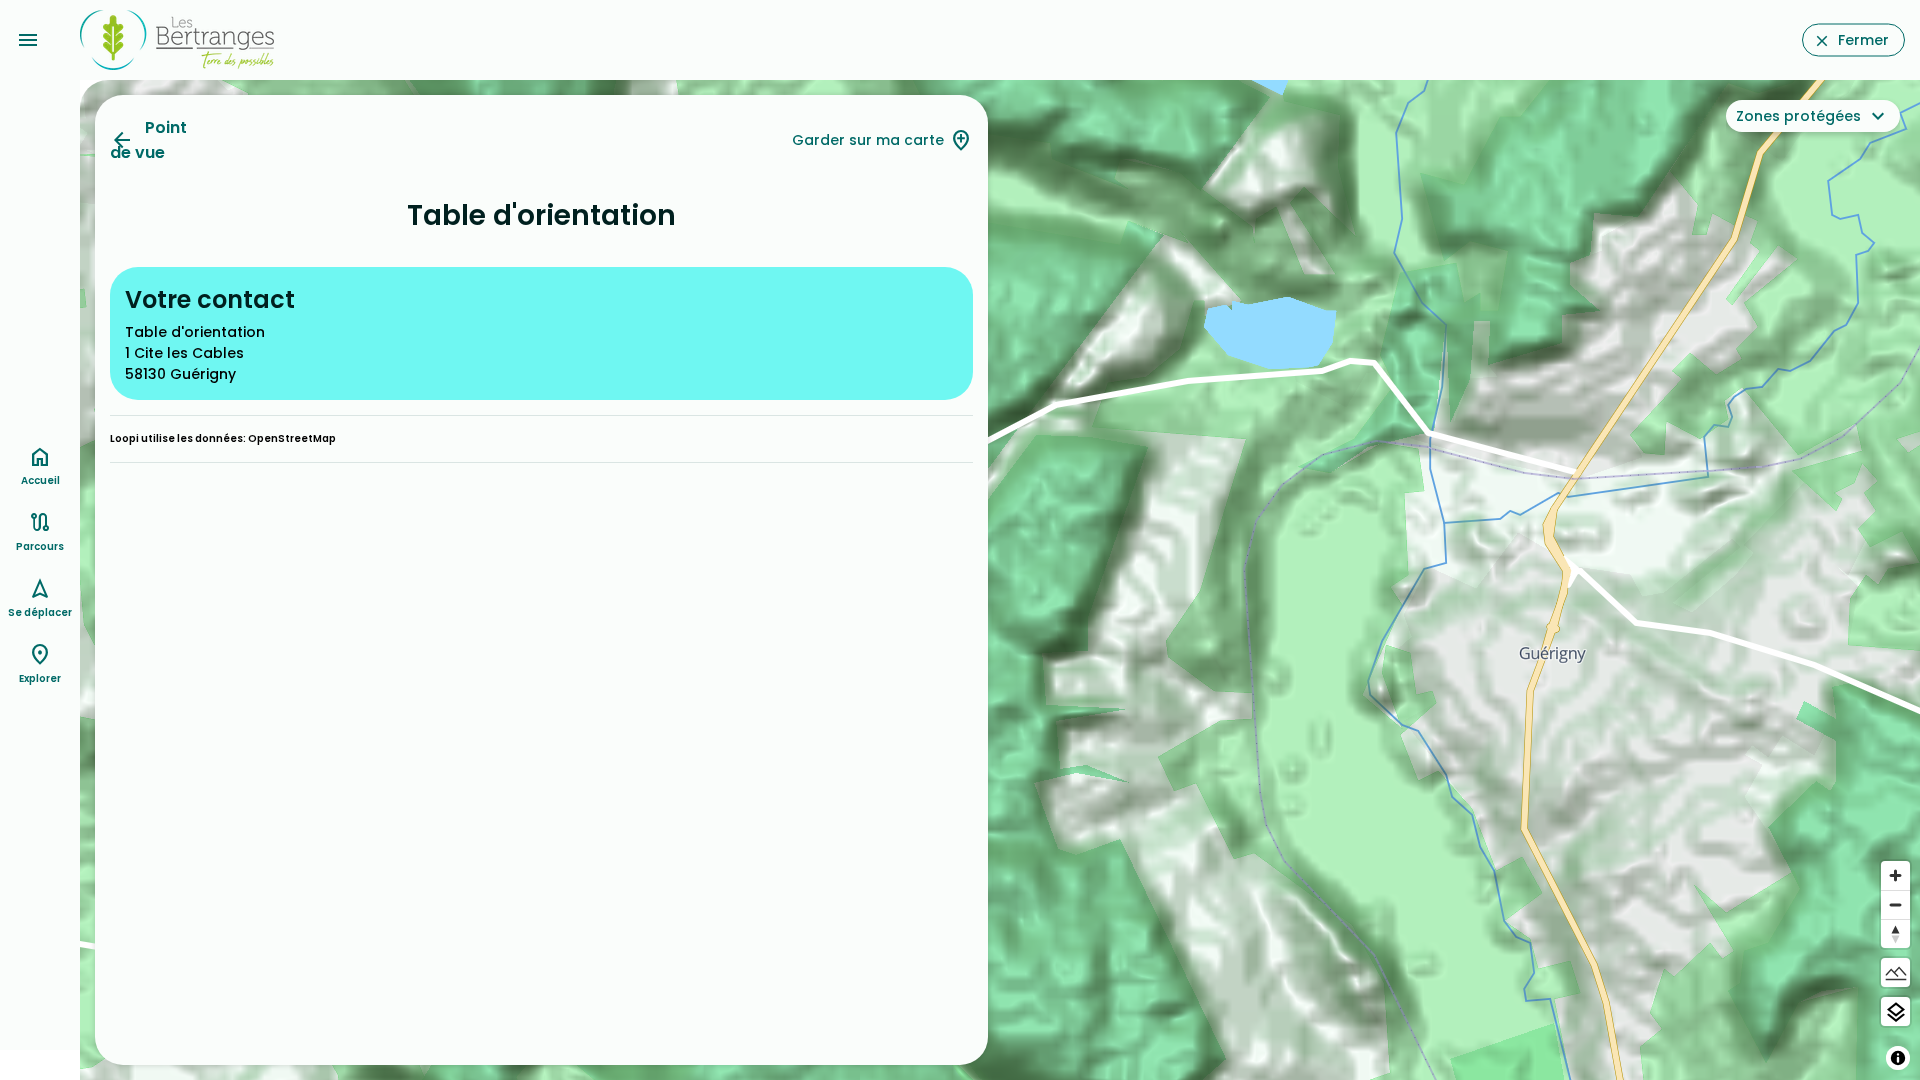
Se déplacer (40, 612)
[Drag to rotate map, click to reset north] (1895, 933)
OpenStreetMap (292, 438)
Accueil (40, 480)
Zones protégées (1798, 116)
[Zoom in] (1895, 875)
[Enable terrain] (1895, 972)
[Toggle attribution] (1898, 1058)
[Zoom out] (1895, 904)
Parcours (40, 546)
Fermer (1863, 40)
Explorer (40, 678)
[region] (1000, 580)
